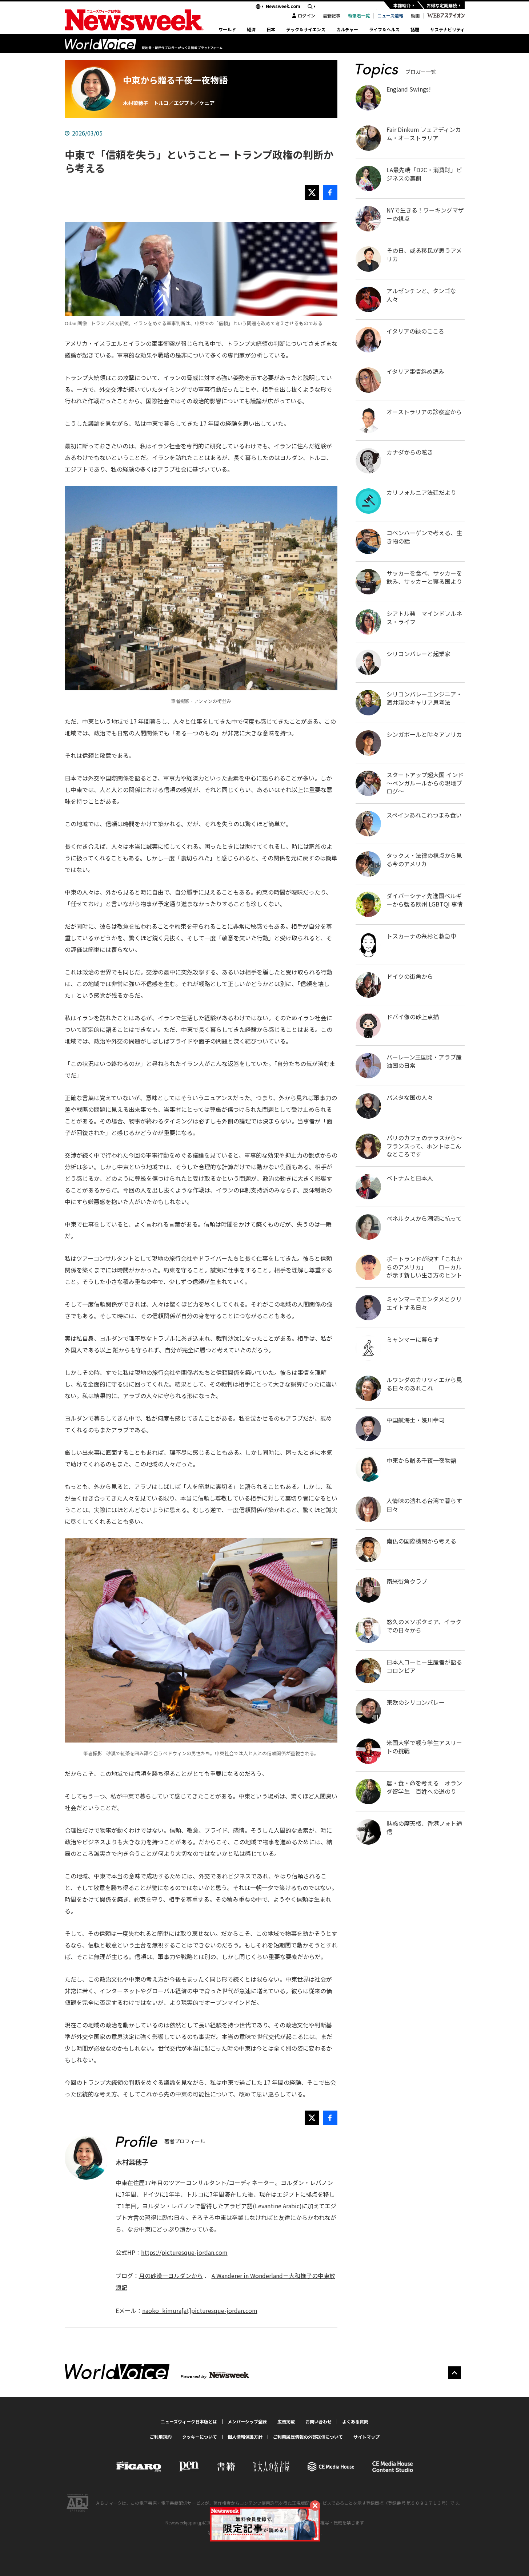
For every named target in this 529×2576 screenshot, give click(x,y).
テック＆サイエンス (306, 30)
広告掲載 (286, 2422)
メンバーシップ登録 (247, 2422)
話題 (415, 30)
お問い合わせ (318, 2422)
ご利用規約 (161, 2437)
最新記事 (332, 16)
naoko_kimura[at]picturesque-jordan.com (200, 2310)
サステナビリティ (447, 30)
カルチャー (347, 30)
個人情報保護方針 (245, 2437)
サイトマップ (366, 2437)
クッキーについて (200, 2437)
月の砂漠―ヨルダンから (171, 2276)
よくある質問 (355, 2422)
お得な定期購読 (442, 5)
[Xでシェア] (312, 193)
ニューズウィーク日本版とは (189, 2422)
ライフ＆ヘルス (384, 30)
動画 (415, 16)
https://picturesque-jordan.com (184, 2252)
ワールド (227, 30)
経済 (251, 30)
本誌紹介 (402, 5)
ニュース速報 (390, 16)
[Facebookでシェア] (330, 193)
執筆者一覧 (359, 16)
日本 (271, 30)
